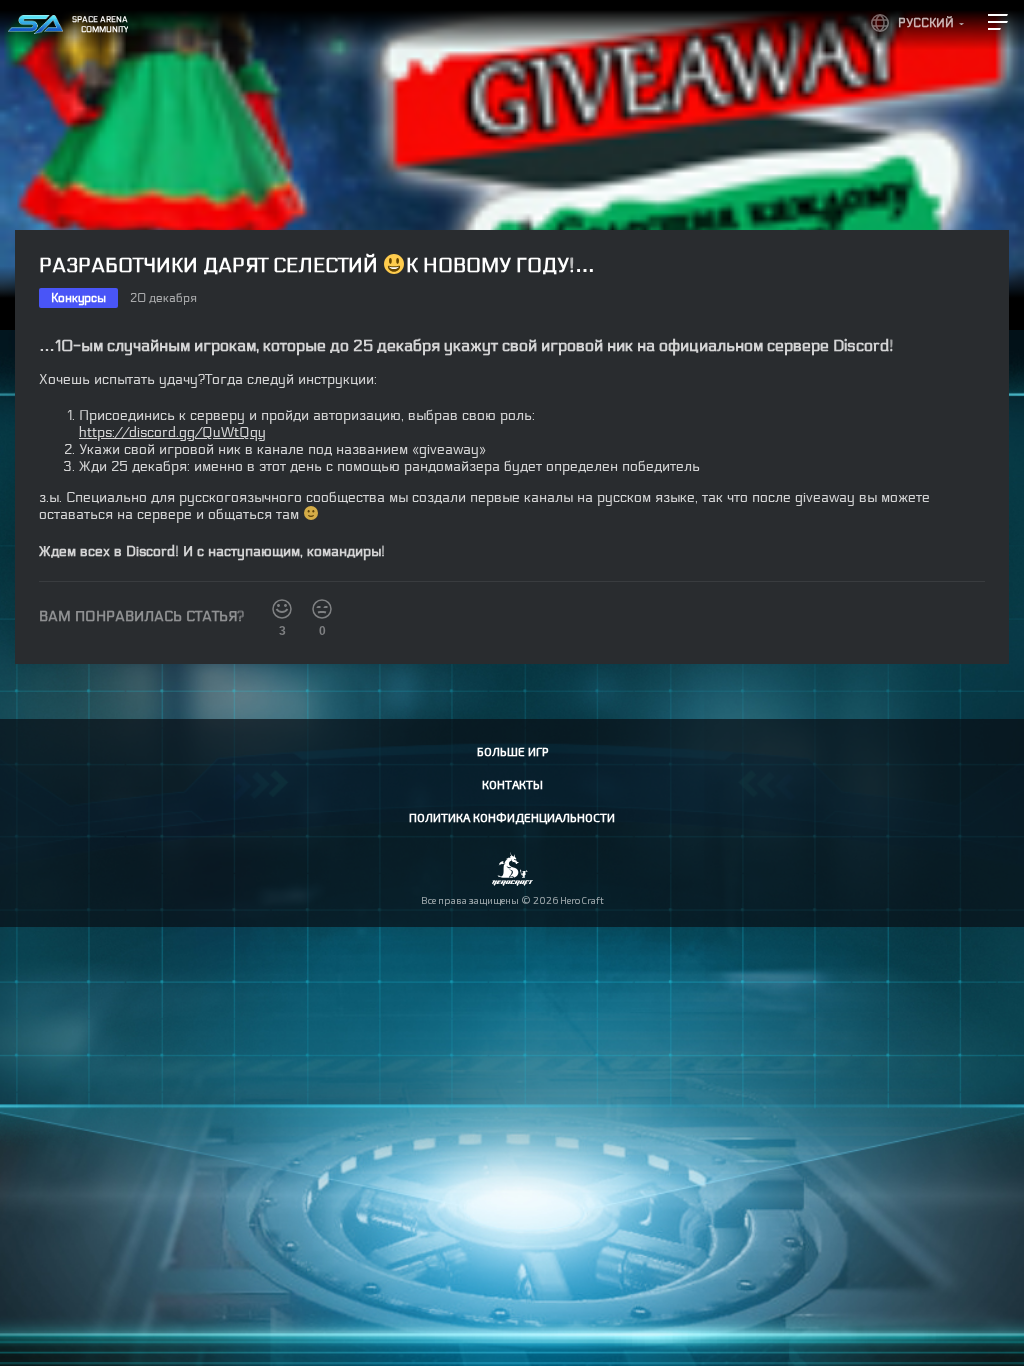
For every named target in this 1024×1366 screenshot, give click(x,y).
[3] (282, 609)
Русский (926, 23)
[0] (322, 609)
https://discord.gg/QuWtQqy (172, 432)
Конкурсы (78, 298)
